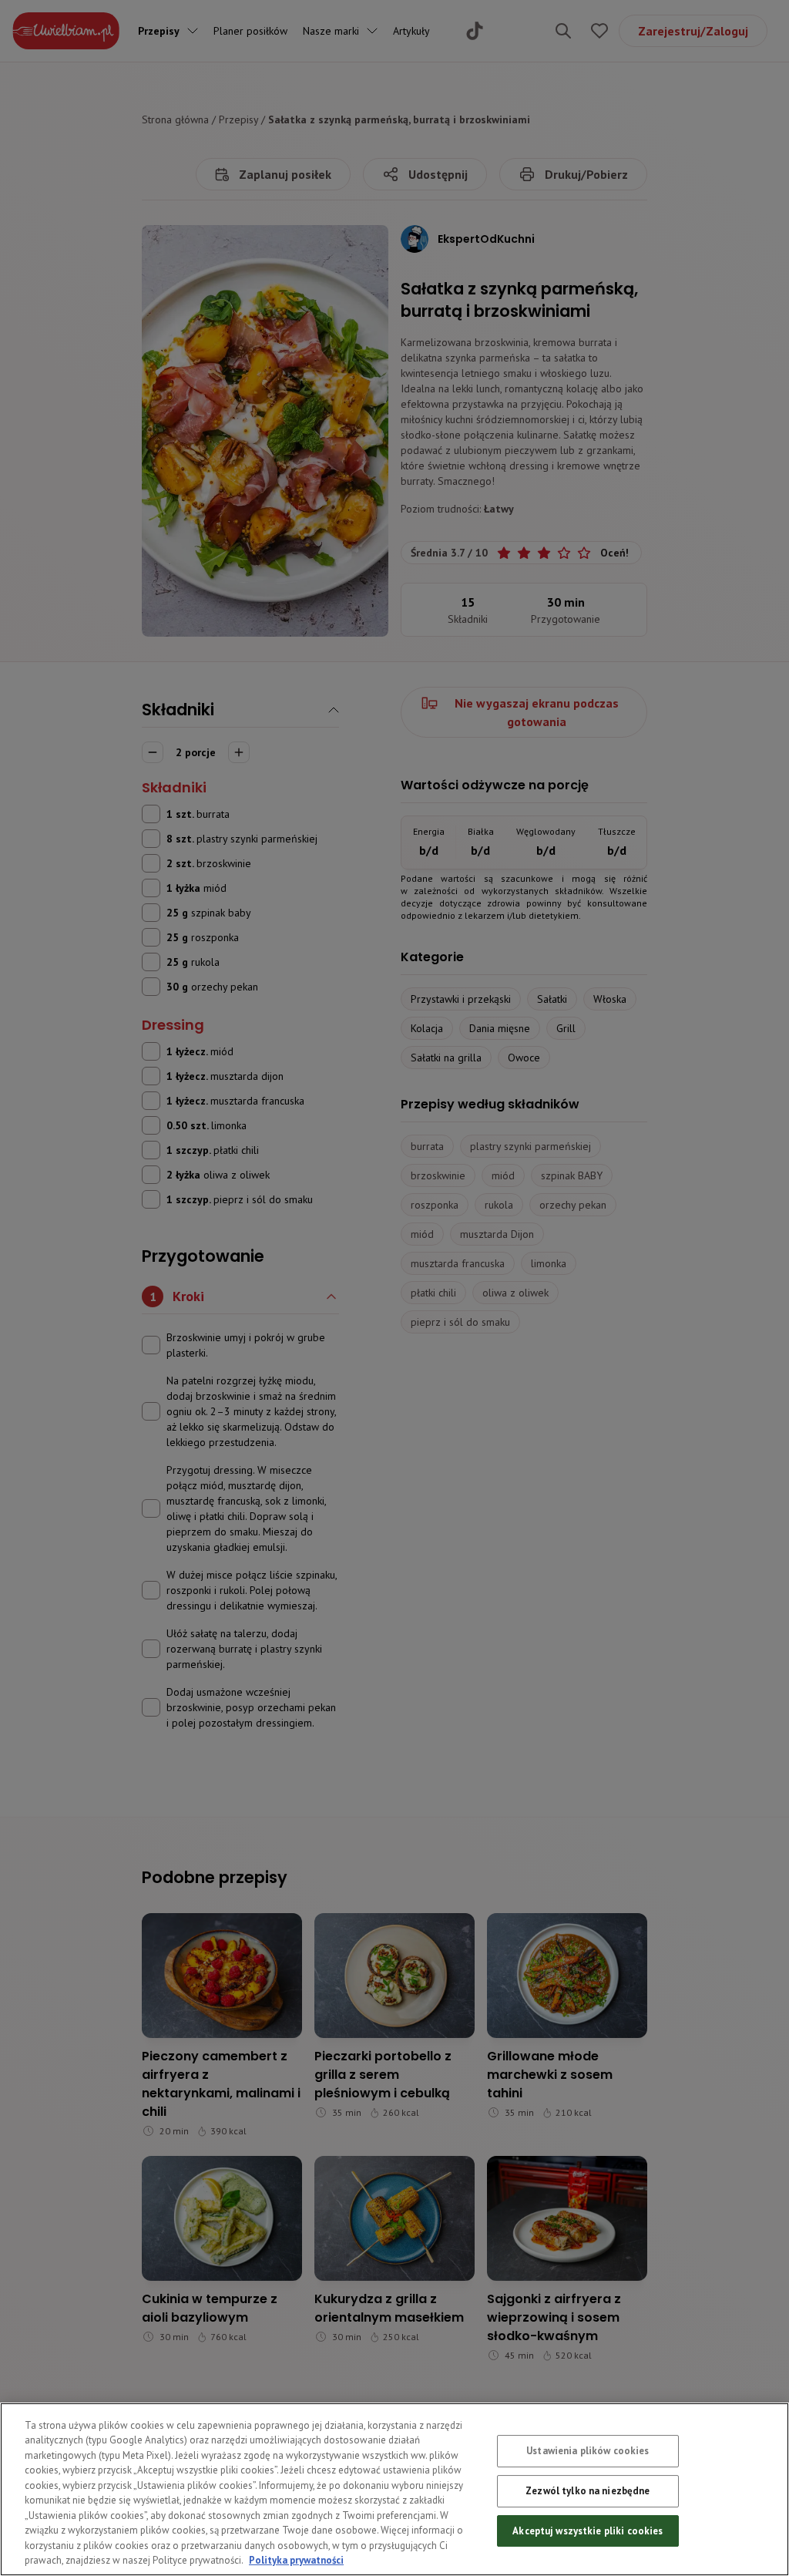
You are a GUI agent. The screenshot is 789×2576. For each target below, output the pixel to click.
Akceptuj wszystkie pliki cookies (588, 2531)
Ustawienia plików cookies (588, 2452)
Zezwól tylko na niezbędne (588, 2491)
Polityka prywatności (296, 2560)
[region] (394, 2489)
